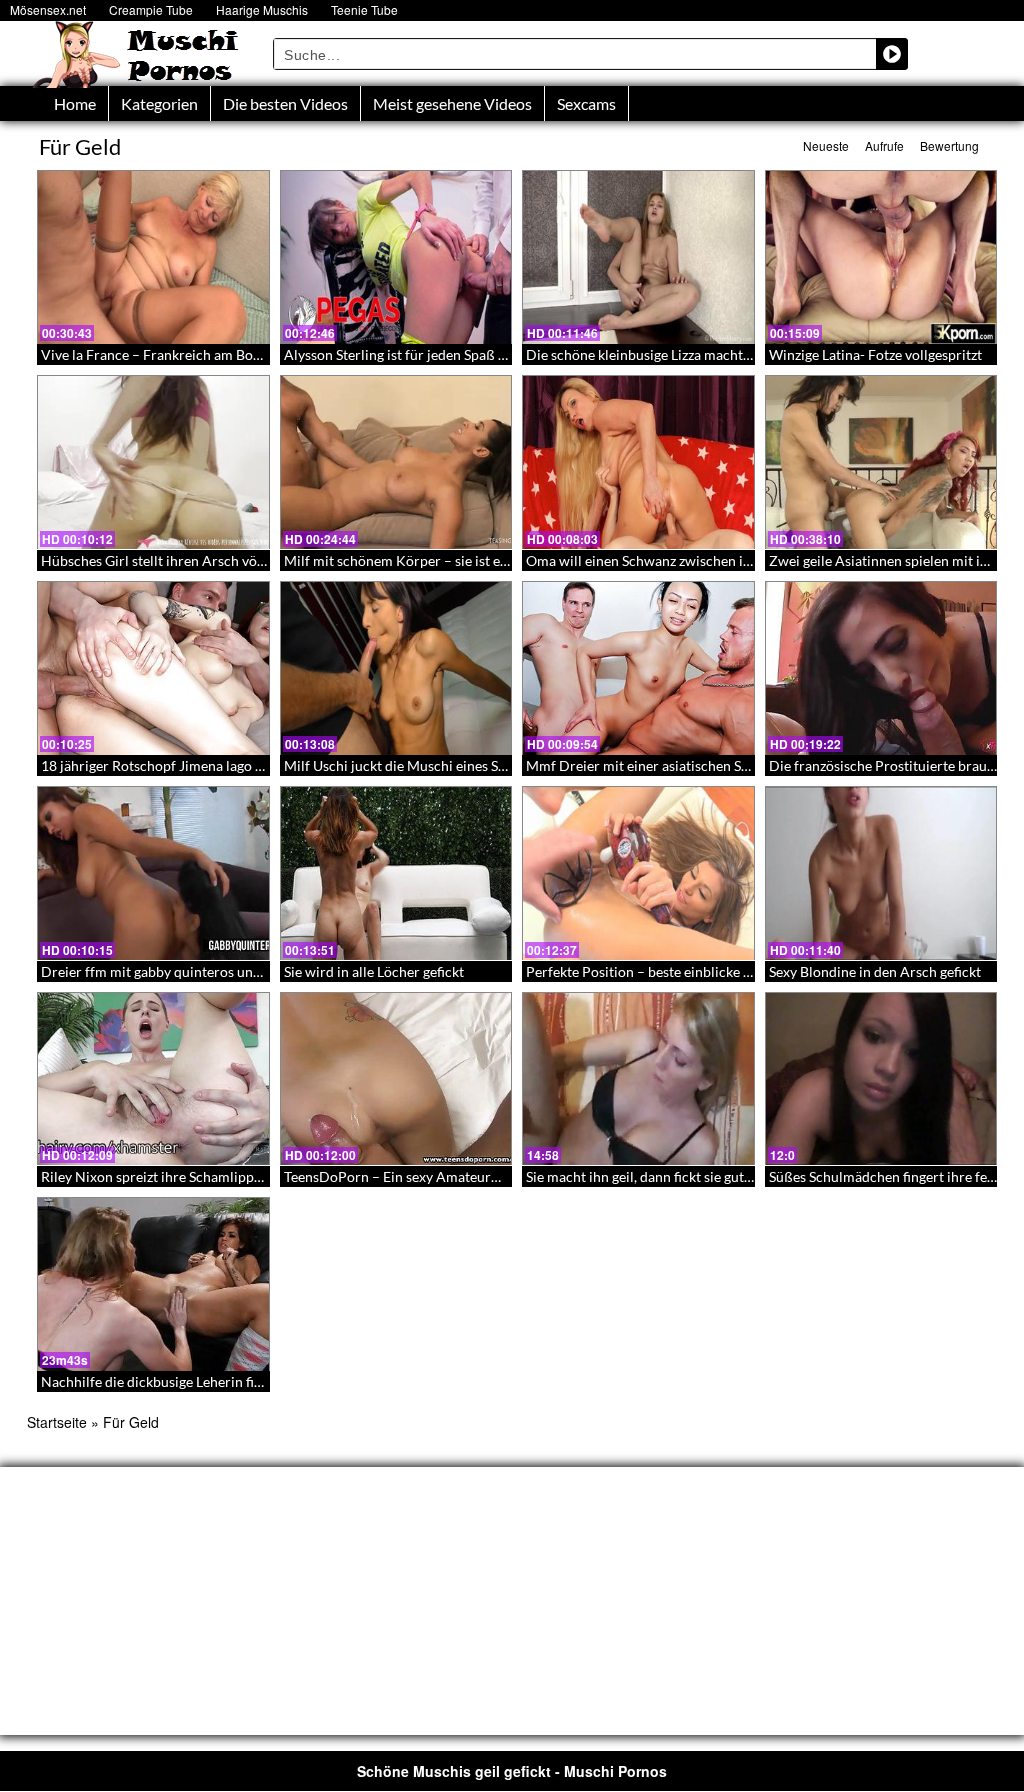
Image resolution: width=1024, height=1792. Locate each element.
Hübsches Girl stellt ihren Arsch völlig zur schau (189, 560)
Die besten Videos (285, 103)
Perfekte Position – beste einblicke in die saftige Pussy (693, 971)
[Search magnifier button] (892, 54)
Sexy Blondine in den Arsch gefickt (875, 971)
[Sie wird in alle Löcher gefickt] (396, 873)
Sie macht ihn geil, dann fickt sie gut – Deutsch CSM (684, 1176)
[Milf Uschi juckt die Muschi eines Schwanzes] (396, 668)
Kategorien (159, 103)
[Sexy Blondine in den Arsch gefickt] (881, 873)
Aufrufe (884, 145)
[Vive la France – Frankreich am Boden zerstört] (153, 257)
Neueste (826, 145)
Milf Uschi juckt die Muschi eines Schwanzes (421, 765)
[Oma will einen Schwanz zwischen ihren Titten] (638, 462)
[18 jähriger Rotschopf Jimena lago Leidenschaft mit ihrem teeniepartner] (153, 668)
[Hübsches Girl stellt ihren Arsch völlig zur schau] (153, 462)
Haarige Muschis (262, 9)
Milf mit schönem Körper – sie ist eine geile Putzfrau (446, 560)
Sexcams (586, 103)
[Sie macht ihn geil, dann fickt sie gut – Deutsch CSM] (638, 1079)
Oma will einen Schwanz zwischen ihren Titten (669, 560)
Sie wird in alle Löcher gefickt (374, 971)
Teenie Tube (364, 9)
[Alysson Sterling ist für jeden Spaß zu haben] (396, 257)
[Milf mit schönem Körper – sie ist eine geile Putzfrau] (396, 462)
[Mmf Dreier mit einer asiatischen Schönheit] (638, 668)
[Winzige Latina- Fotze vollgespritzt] (881, 257)
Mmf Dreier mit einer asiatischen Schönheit (661, 765)
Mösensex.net (48, 9)
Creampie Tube (151, 9)
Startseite (57, 1422)
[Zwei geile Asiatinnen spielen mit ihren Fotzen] (881, 462)
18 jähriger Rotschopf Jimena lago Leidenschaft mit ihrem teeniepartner (263, 765)
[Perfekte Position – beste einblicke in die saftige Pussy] (638, 873)
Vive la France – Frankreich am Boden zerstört (184, 354)
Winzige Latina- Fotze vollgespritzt (875, 354)
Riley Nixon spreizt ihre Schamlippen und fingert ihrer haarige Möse (250, 1176)
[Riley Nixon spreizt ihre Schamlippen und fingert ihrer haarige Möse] (153, 1079)
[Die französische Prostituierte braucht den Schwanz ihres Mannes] (881, 668)
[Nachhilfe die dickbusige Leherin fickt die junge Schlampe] (153, 1284)
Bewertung (949, 145)
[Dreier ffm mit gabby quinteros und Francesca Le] (153, 873)
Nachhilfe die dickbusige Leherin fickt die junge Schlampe (218, 1381)
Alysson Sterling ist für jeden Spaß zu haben (418, 354)
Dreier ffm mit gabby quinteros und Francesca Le (192, 971)
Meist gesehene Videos (452, 103)
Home (75, 103)
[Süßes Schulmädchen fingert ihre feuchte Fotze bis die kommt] (881, 1079)
